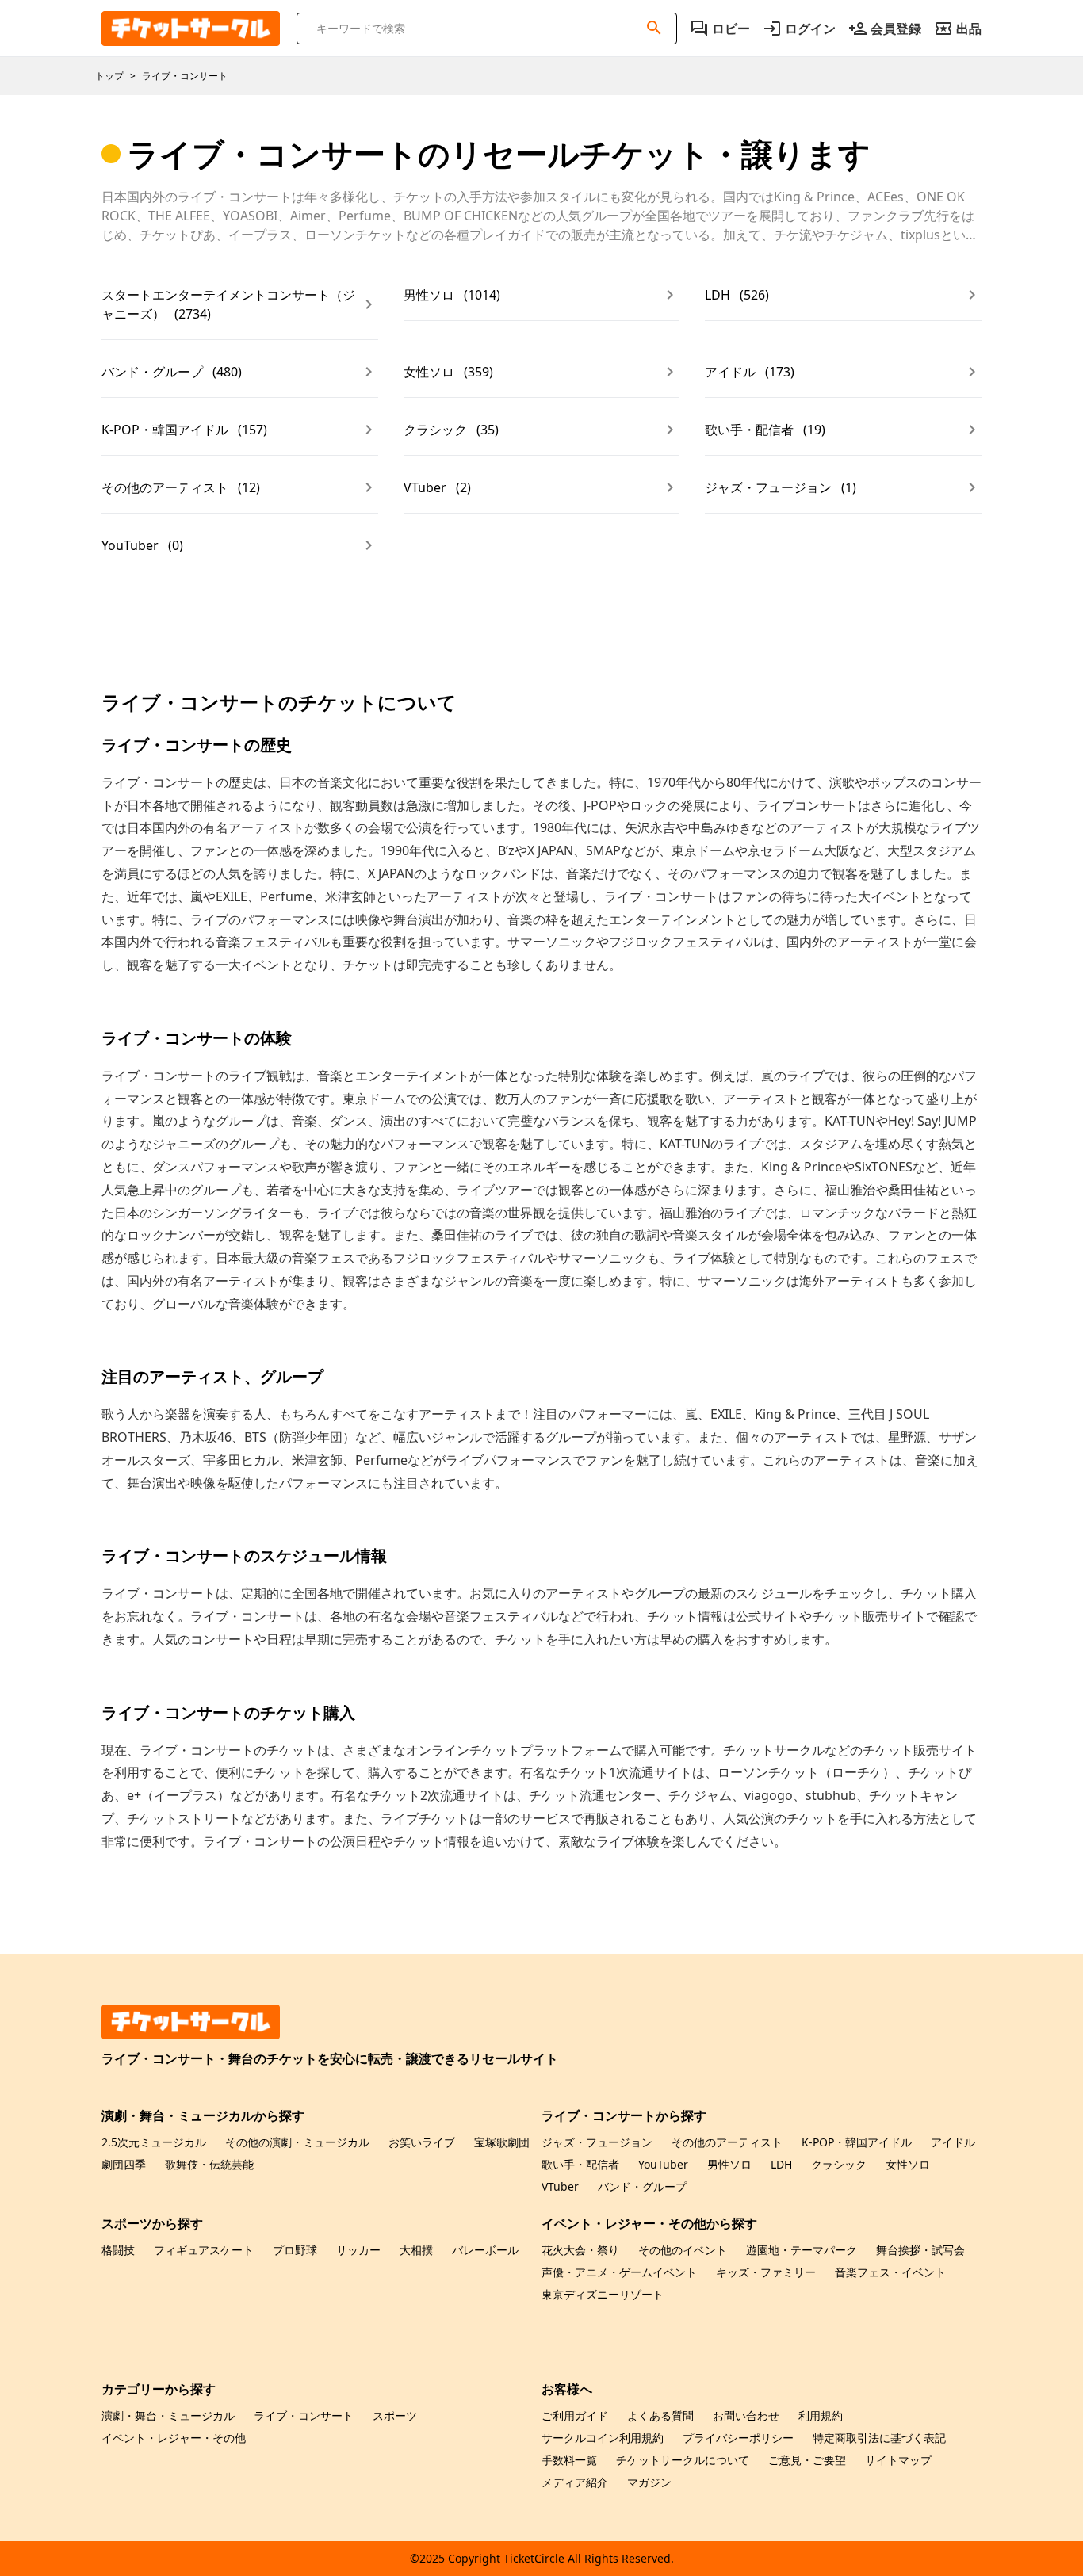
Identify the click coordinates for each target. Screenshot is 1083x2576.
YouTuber (663, 2164)
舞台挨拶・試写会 (920, 2250)
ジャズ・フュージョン (597, 2142)
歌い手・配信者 (580, 2164)
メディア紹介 (575, 2482)
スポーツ (395, 2415)
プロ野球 (295, 2250)
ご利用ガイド (575, 2415)
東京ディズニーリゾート (603, 2294)
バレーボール (485, 2250)
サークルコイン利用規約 (603, 2438)
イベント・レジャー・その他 (174, 2438)
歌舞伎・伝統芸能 (209, 2164)
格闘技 (118, 2250)
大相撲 (416, 2250)
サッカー (358, 2250)
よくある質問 (660, 2415)
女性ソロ (908, 2164)
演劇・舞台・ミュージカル (168, 2415)
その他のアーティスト (727, 2142)
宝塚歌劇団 (502, 2142)
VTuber (560, 2186)
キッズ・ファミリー (766, 2272)
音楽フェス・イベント (890, 2272)
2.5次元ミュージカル (154, 2142)
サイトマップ (898, 2460)
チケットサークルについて (683, 2460)
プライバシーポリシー (738, 2438)
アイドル (953, 2142)
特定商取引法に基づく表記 (879, 2438)
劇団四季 (124, 2164)
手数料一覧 (569, 2460)
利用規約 (821, 2415)
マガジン (649, 2482)
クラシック (839, 2164)
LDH (781, 2164)
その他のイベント (683, 2250)
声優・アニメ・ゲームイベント (619, 2272)
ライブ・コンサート (304, 2415)
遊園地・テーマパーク (802, 2250)
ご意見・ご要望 (807, 2460)
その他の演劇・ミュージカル (297, 2142)
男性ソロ (729, 2164)
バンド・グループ (642, 2186)
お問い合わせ (746, 2415)
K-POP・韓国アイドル (857, 2142)
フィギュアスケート (204, 2250)
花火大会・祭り (580, 2250)
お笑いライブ (422, 2142)
